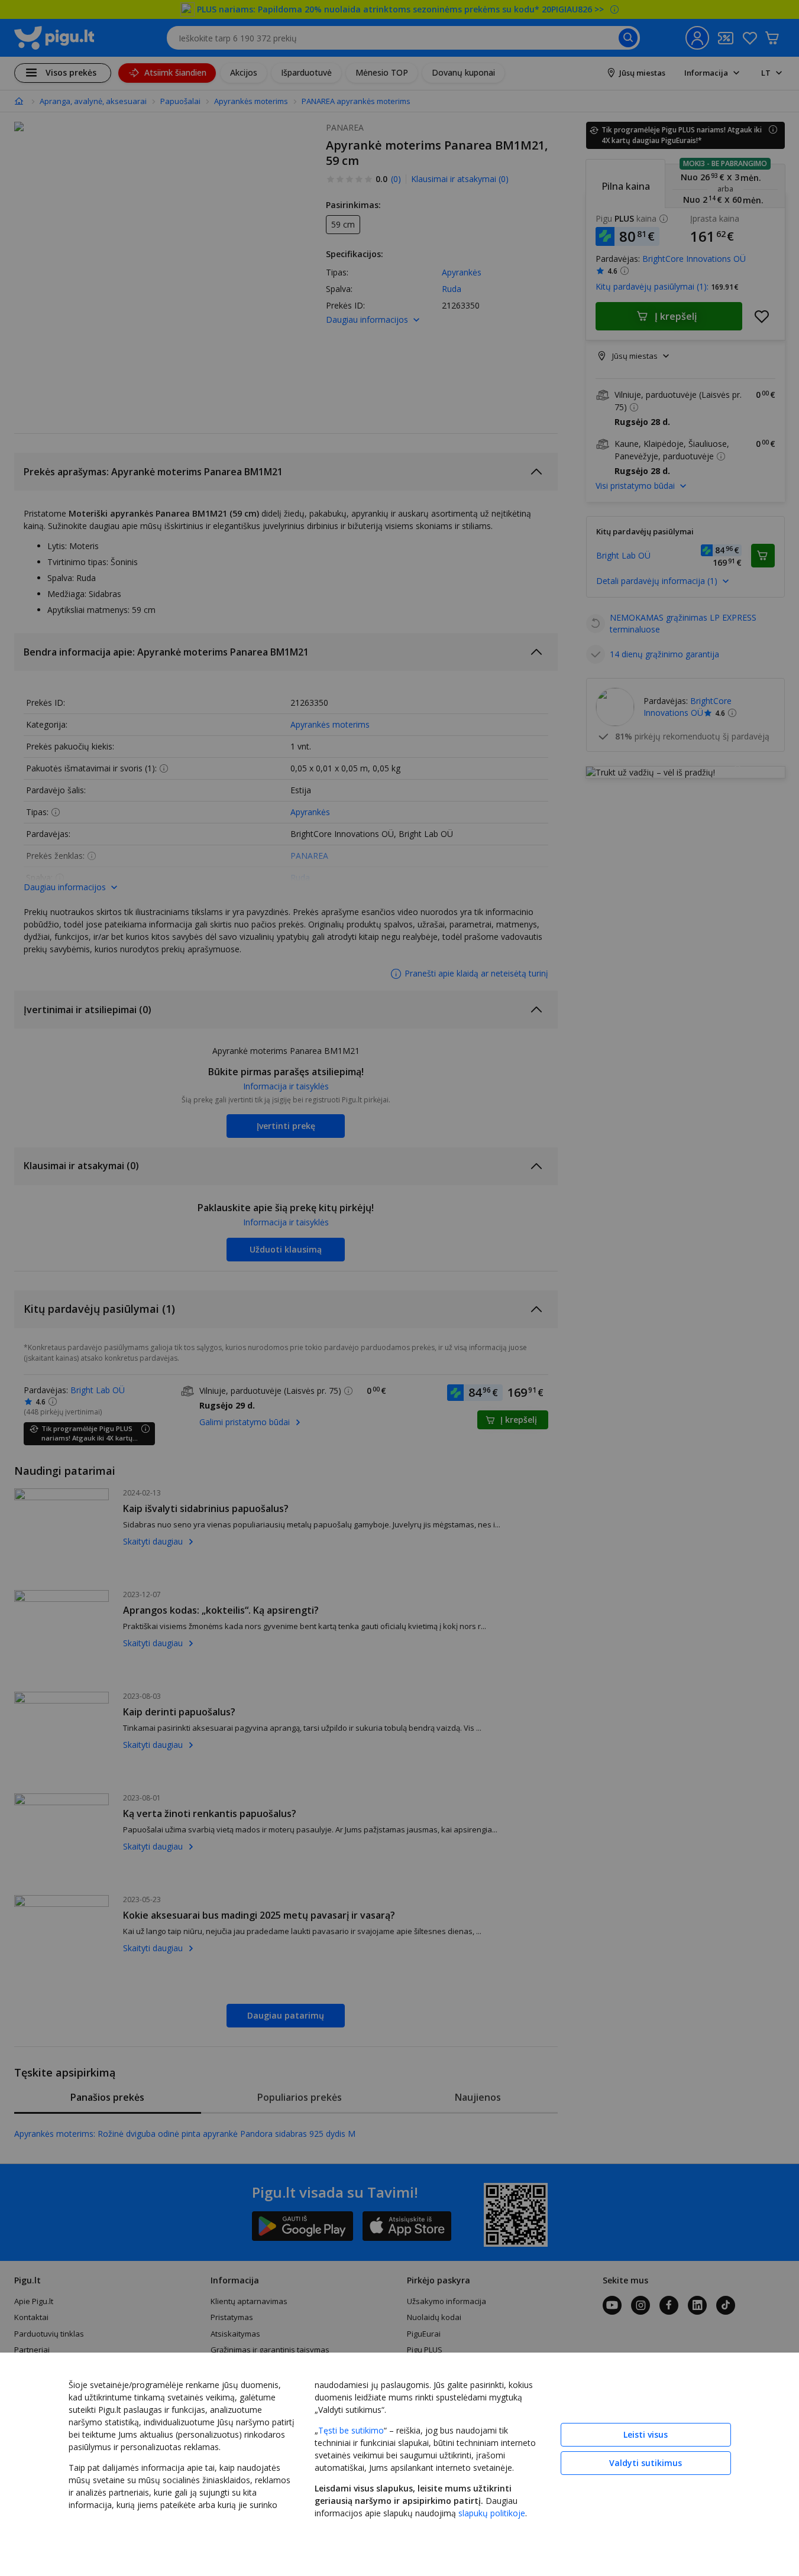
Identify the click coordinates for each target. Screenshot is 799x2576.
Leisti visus (646, 2434)
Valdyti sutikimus (646, 2463)
